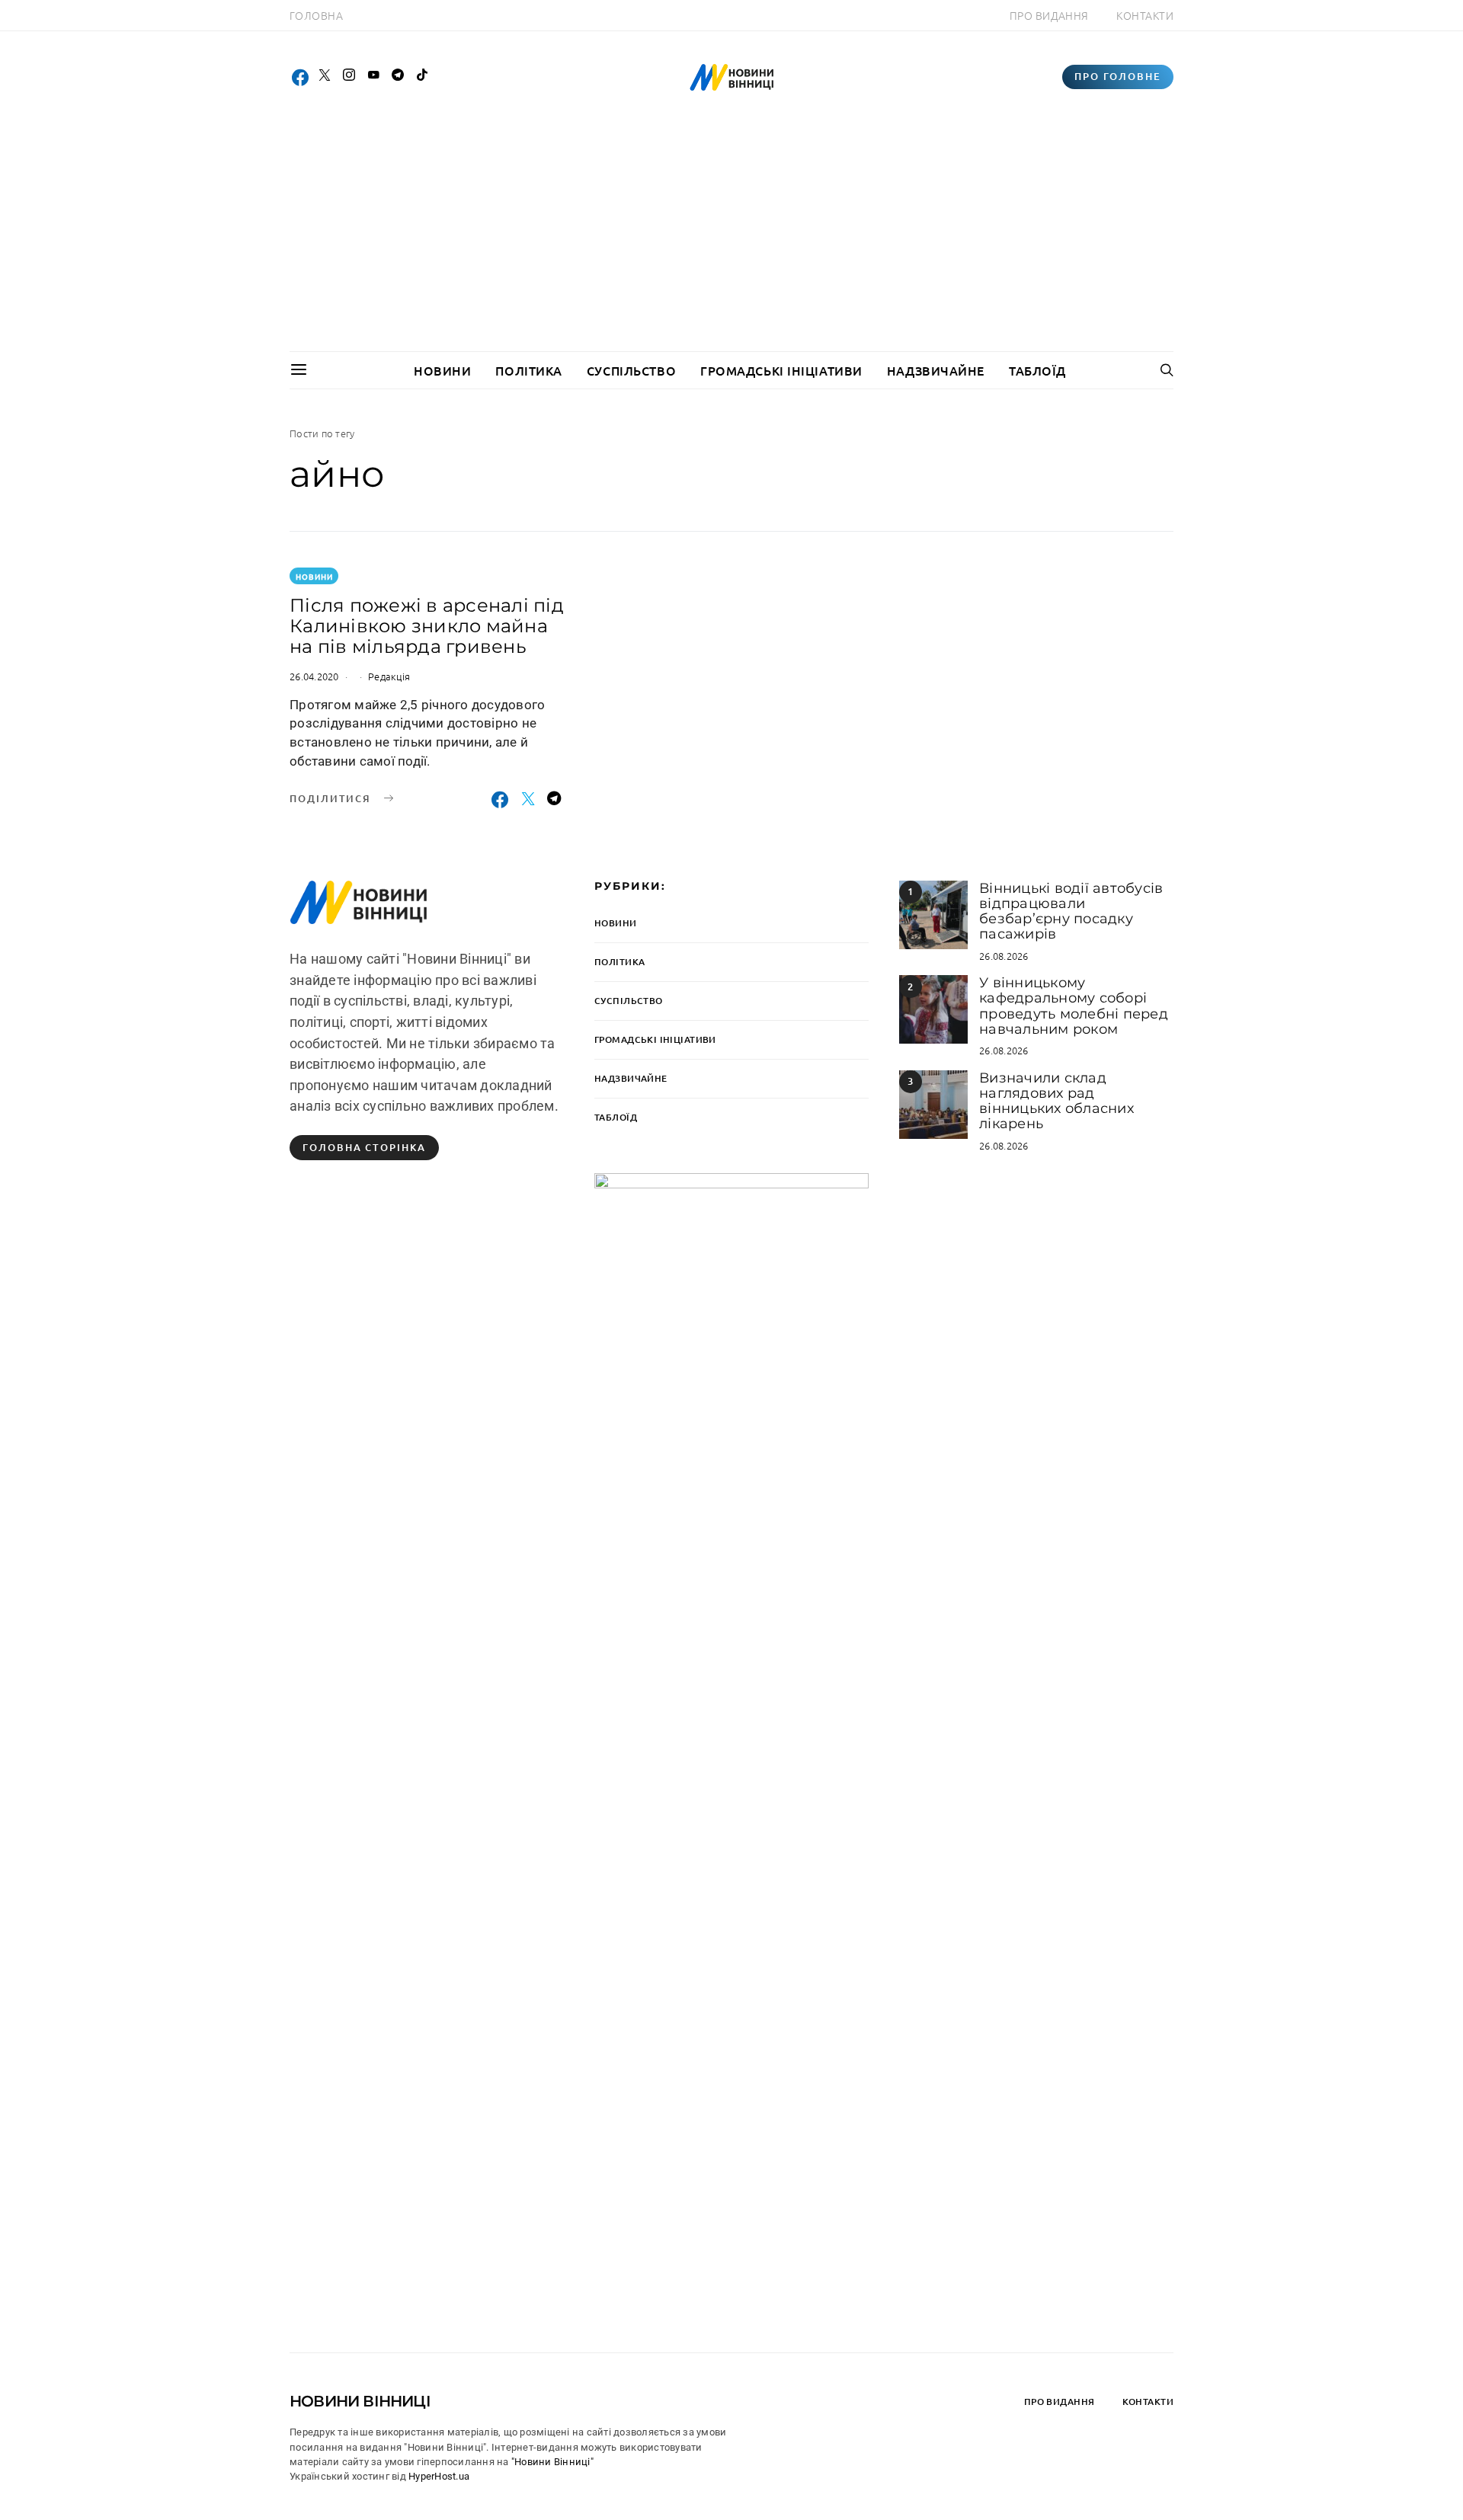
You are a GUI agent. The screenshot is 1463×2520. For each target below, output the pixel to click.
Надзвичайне (936, 370)
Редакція (389, 676)
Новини (442, 370)
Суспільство (631, 370)
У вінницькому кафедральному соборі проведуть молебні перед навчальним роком (1074, 1006)
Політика (528, 370)
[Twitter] (325, 77)
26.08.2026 (1004, 956)
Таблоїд (1037, 370)
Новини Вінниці (360, 2401)
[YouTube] (373, 77)
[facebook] (300, 77)
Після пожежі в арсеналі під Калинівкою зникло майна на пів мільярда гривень (427, 626)
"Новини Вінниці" (552, 2462)
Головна (316, 15)
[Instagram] (349, 77)
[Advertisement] (731, 237)
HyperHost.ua (439, 2476)
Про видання (1049, 15)
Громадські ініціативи (781, 370)
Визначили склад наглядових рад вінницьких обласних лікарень (1056, 1101)
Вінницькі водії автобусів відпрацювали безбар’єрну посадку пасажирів (1071, 911)
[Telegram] (398, 77)
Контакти (1145, 15)
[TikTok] (422, 77)
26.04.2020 (314, 676)
